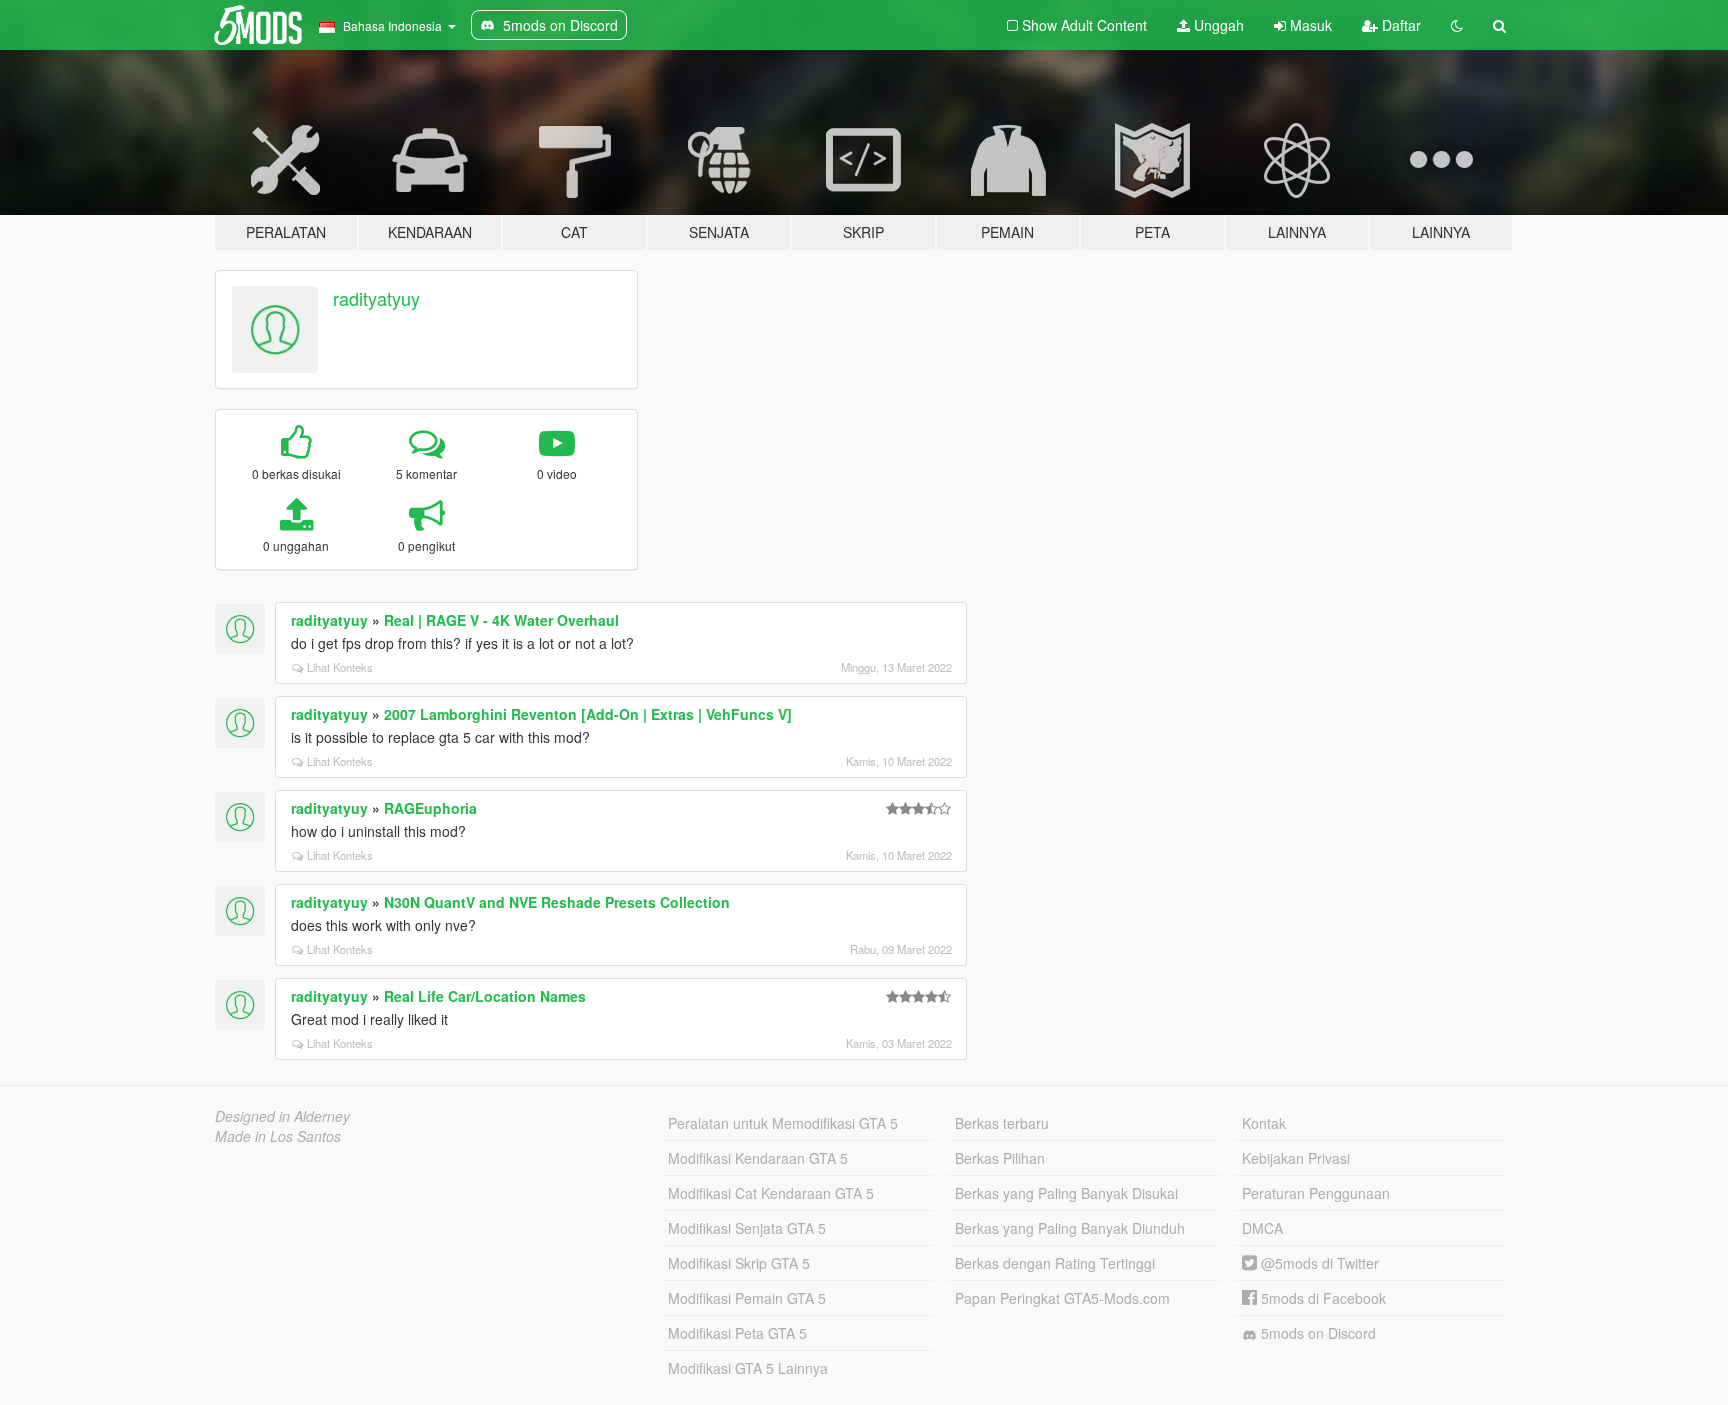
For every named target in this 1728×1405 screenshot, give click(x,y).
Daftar (1399, 25)
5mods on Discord (1316, 1333)
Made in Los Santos (278, 1136)
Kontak (1264, 1123)
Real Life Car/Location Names (485, 996)
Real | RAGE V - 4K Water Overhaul (501, 620)
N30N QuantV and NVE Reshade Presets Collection (557, 902)
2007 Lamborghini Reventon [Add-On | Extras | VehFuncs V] (588, 714)
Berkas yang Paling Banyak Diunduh (1070, 1228)
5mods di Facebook (1321, 1298)
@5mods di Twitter (1318, 1263)
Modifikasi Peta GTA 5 (737, 1333)
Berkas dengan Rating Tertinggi (1055, 1263)
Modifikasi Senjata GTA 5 (747, 1228)
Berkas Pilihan (1000, 1158)
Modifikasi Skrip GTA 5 (739, 1263)
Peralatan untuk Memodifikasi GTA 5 (783, 1123)
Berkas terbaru (1002, 1123)
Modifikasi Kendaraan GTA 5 (758, 1158)
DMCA (1262, 1228)
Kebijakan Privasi (1296, 1158)
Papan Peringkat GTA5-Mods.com (1062, 1298)
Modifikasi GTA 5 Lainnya (748, 1368)
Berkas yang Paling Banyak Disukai (1066, 1193)
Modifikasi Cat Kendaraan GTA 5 (771, 1193)
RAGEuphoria (430, 808)
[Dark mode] (1457, 25)
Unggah (1217, 25)
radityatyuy (376, 298)
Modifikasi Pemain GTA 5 (747, 1298)
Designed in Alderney (282, 1116)
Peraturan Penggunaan (1316, 1193)
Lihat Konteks (340, 667)
